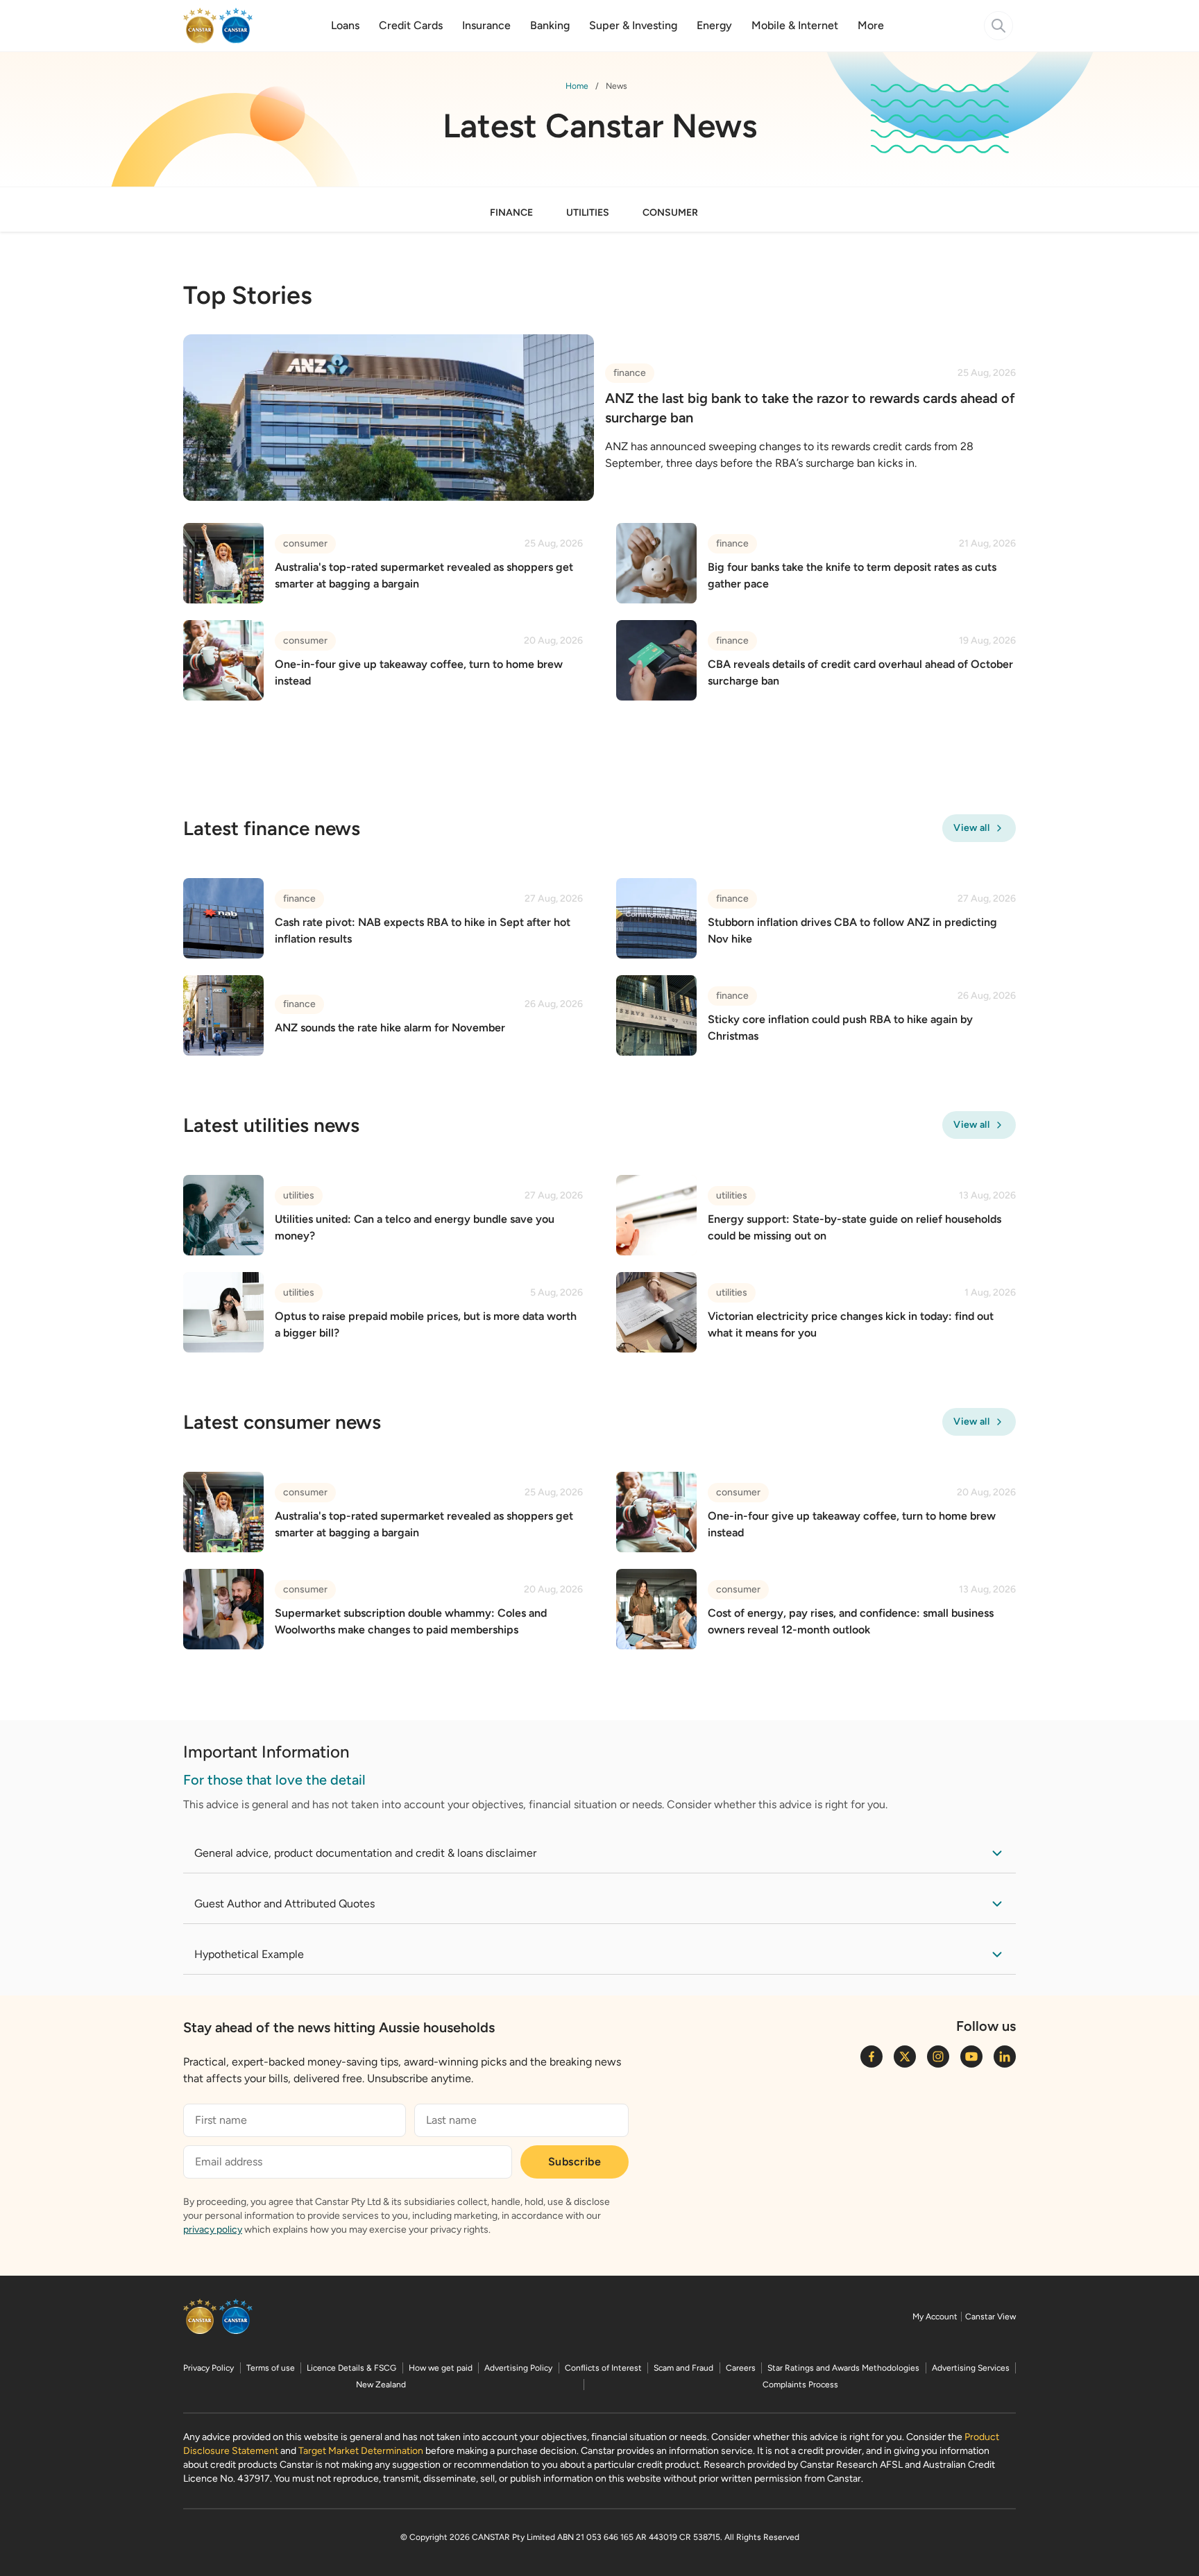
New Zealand (381, 2385)
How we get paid (441, 2368)
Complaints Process (800, 2385)
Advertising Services (971, 2368)
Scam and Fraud (683, 2368)
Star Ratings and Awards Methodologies (843, 2368)
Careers (741, 2368)
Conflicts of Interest (603, 2368)
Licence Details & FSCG (351, 2368)
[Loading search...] (998, 26)
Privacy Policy (209, 2368)
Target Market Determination (361, 2451)
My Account (935, 2317)
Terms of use (271, 2368)
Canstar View (990, 2317)
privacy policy (213, 2230)
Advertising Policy (518, 2368)
